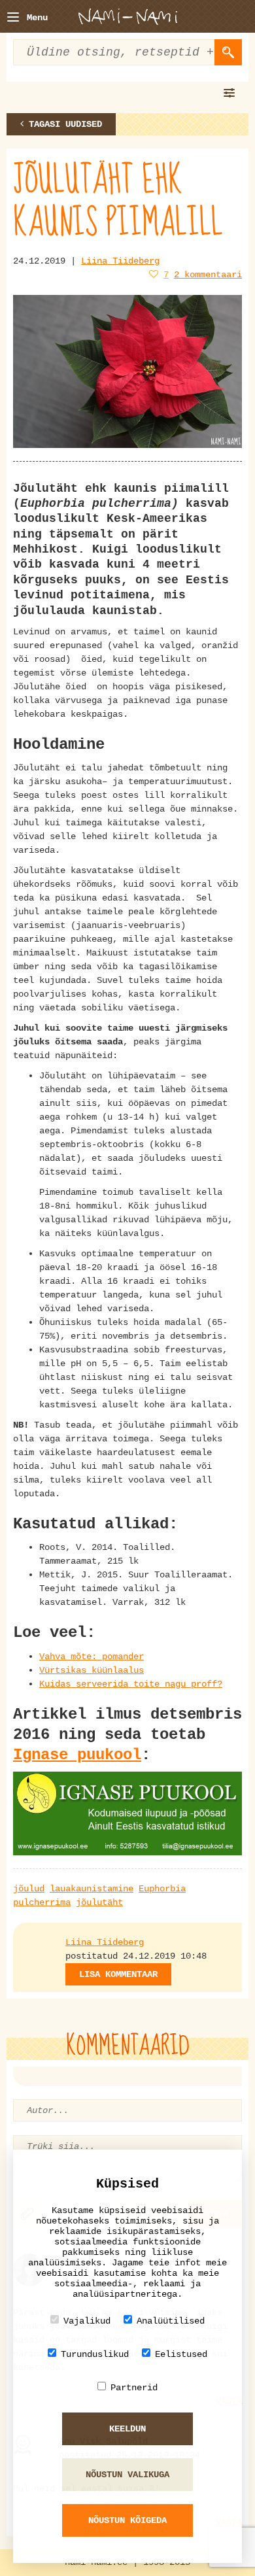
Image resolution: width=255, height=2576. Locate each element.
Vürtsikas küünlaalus (92, 1670)
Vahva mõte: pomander (92, 1657)
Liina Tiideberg (120, 261)
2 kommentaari (208, 275)
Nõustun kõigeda (127, 2520)
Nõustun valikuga (127, 2475)
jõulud (29, 1889)
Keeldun (127, 2429)
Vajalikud (87, 2321)
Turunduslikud (95, 2354)
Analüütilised (171, 2321)
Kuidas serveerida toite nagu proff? (131, 1684)
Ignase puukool (77, 1755)
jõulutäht (99, 1902)
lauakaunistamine (92, 1889)
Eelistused (181, 2354)
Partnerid (134, 2388)
